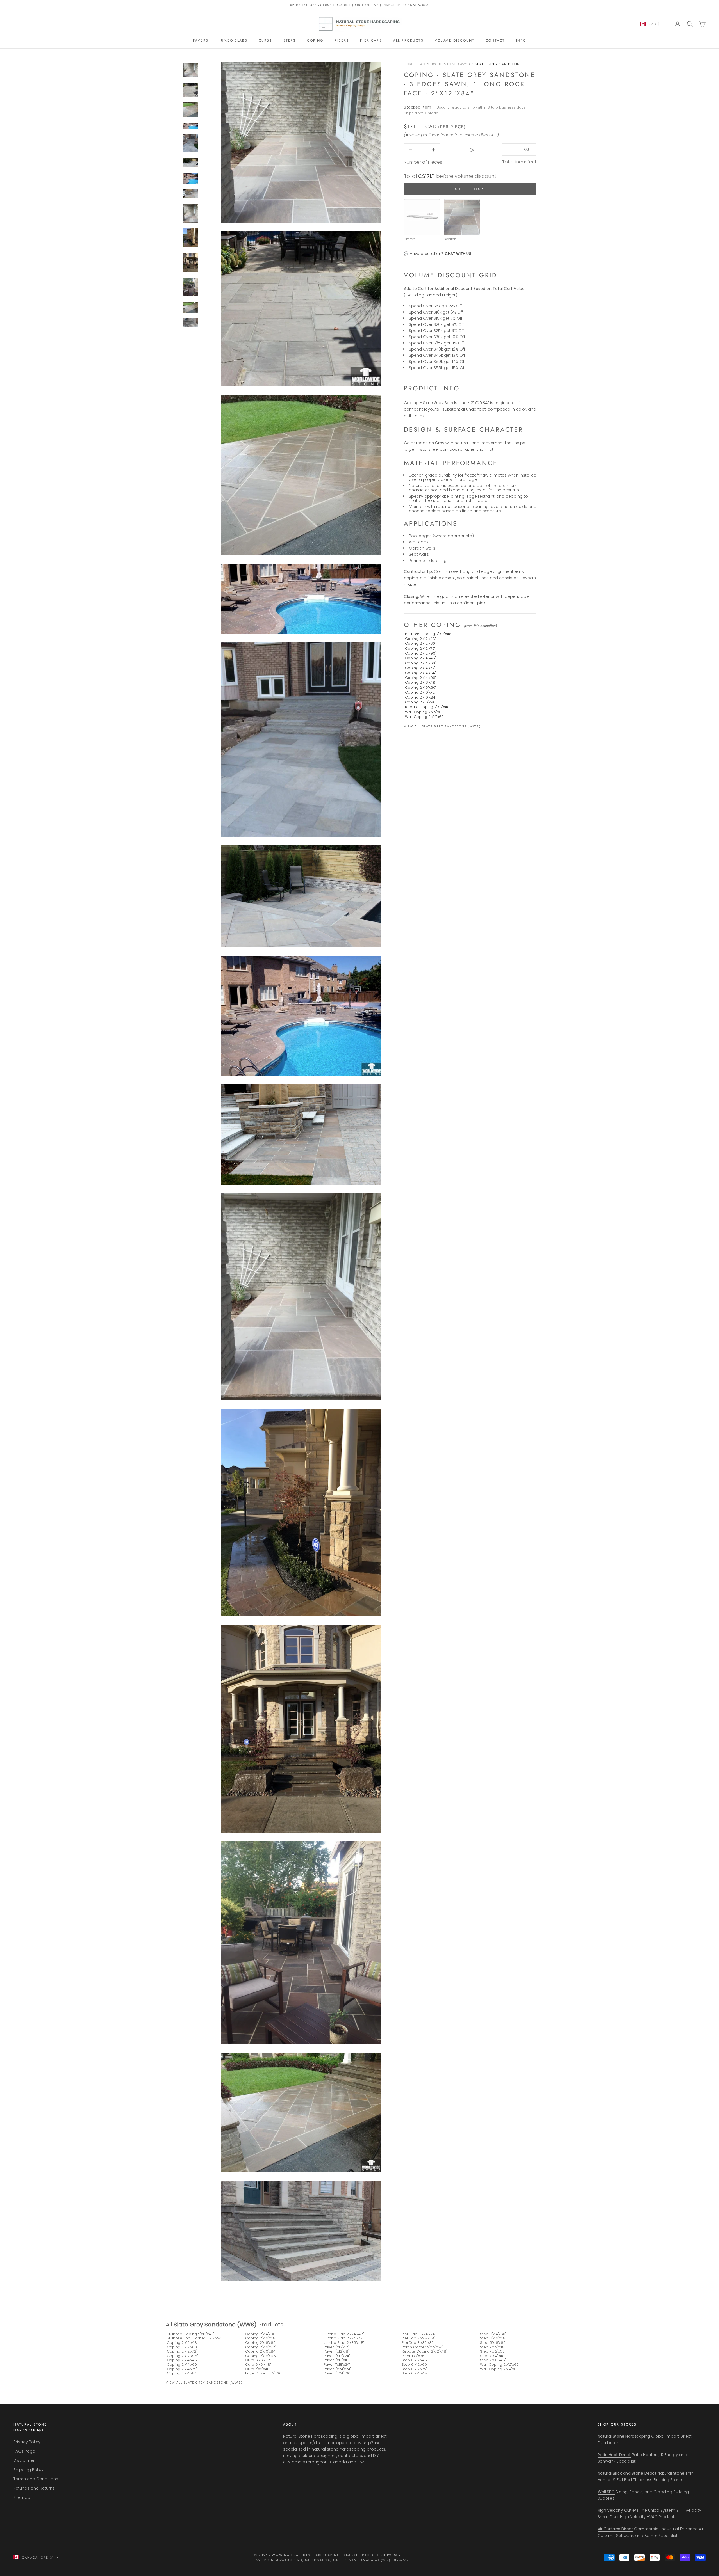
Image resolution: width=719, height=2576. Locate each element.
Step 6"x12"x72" (414, 2369)
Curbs (265, 40)
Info (521, 40)
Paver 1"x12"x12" (336, 2347)
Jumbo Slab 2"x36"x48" (344, 2343)
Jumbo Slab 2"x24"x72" (343, 2338)
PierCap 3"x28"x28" (418, 2338)
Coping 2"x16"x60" (421, 688)
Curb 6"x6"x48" (258, 2365)
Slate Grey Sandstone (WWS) (215, 2325)
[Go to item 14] (190, 287)
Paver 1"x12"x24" (337, 2356)
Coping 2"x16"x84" (421, 697)
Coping (315, 40)
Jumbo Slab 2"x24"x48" (344, 2334)
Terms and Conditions (36, 2479)
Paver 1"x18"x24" (337, 2365)
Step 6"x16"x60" (493, 2343)
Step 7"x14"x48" (493, 2356)
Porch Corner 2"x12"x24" (422, 2347)
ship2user (372, 2443)
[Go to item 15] (190, 307)
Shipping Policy (29, 2470)
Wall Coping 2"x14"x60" (425, 717)
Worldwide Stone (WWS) (445, 64)
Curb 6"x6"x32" (258, 2360)
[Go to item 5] (190, 110)
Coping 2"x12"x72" (420, 648)
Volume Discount (455, 40)
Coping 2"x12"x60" (420, 644)
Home (409, 64)
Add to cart (470, 189)
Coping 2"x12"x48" (420, 639)
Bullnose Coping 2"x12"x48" (429, 634)
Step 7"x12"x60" (493, 2351)
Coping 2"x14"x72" (420, 668)
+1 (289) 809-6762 (392, 2560)
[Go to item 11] (190, 213)
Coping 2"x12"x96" (421, 653)
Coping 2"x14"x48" (420, 658)
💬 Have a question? (438, 254)
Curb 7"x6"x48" (258, 2369)
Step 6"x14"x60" (493, 2334)
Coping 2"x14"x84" (420, 673)
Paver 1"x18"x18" (336, 2360)
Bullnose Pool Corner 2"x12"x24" (195, 2338)
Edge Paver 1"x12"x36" (264, 2373)
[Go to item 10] (190, 194)
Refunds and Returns (34, 2488)
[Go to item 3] (190, 70)
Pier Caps (371, 40)
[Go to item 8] (190, 163)
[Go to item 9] (190, 178)
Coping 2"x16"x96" (421, 702)
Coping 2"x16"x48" (421, 683)
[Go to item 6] (190, 126)
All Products (408, 40)
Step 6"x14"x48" (415, 2373)
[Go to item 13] (190, 262)
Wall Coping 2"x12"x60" (425, 712)
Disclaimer (24, 2460)
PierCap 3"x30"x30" (418, 2343)
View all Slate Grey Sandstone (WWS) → (445, 726)
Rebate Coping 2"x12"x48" (428, 707)
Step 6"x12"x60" (415, 2365)
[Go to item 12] (190, 238)
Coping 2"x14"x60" (420, 663)
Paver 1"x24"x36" (337, 2373)
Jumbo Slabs (234, 40)
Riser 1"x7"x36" (414, 2356)
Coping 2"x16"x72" (420, 692)
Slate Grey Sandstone (499, 64)
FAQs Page (24, 2451)
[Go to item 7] (190, 143)
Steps (290, 40)
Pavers (201, 40)
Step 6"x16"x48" (493, 2338)
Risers (342, 40)
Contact (495, 40)
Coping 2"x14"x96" (421, 678)
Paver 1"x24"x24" (337, 2369)
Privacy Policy (27, 2442)
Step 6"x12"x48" (415, 2360)
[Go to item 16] (190, 323)
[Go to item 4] (190, 90)
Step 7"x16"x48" (493, 2360)
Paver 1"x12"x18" (336, 2351)
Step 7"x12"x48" (493, 2347)
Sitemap (22, 2497)
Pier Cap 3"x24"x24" (419, 2334)
